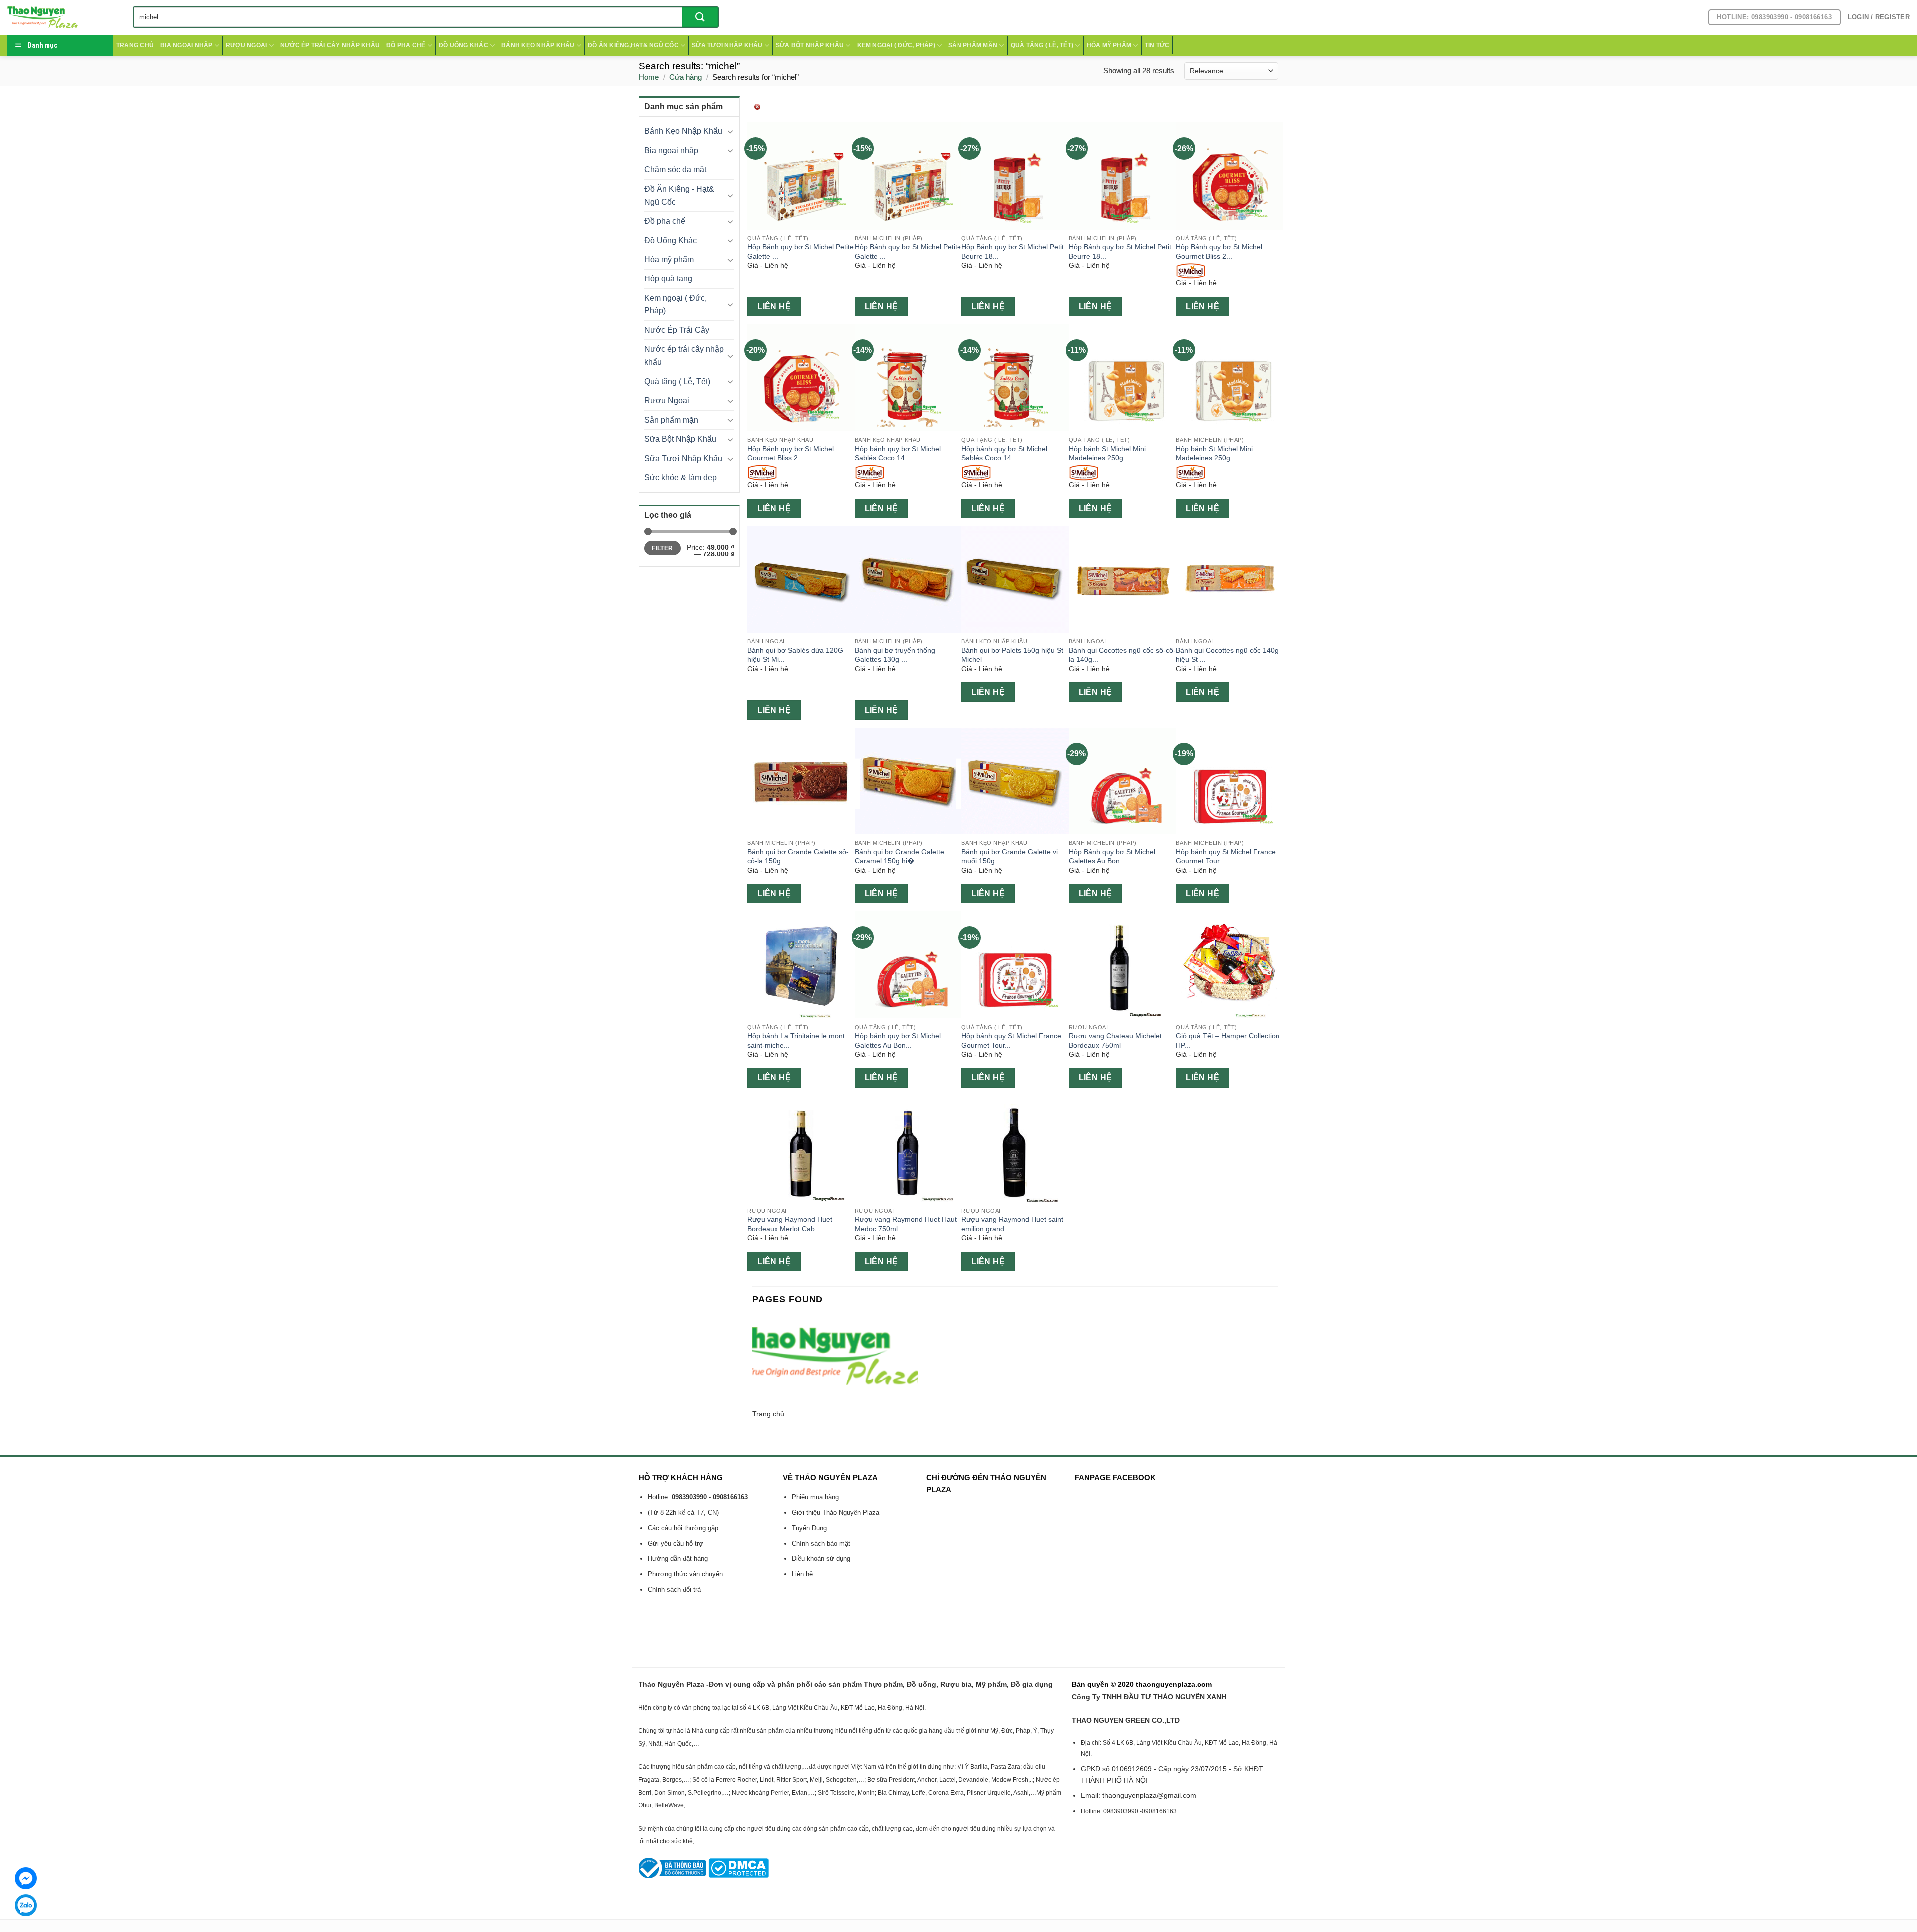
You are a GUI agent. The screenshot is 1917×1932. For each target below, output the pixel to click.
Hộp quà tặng (668, 279)
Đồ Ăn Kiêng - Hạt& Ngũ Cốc (679, 195)
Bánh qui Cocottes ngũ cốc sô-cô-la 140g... (1122, 655)
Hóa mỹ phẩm (1109, 45)
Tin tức (1157, 45)
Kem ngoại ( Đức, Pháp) (896, 45)
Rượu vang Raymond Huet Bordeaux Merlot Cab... (790, 1224)
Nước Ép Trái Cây (677, 330)
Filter (662, 548)
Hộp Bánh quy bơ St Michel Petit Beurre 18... (1013, 251)
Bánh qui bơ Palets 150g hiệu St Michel (1012, 655)
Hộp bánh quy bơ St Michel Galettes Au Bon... (898, 1040)
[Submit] (700, 17)
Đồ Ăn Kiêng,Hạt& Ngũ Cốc (633, 45)
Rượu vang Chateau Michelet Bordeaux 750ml (1115, 1040)
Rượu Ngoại (246, 45)
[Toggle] (731, 131)
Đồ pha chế (406, 45)
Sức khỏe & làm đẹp (681, 477)
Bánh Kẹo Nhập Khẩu (538, 45)
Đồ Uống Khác (464, 45)
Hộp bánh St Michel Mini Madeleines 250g (1107, 453)
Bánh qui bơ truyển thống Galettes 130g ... (895, 655)
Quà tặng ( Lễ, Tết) (1042, 45)
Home (649, 77)
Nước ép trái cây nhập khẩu (330, 45)
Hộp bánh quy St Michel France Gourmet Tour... (1226, 857)
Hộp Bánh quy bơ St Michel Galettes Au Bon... (1112, 857)
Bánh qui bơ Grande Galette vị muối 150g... (1010, 857)
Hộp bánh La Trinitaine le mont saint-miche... (796, 1040)
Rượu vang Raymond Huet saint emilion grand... (1012, 1224)
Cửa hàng (686, 77)
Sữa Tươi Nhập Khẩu (727, 45)
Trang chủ (135, 45)
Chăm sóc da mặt (675, 169)
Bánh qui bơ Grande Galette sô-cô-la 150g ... (798, 857)
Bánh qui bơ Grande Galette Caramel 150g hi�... (899, 857)
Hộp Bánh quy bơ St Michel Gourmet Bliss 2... (1219, 251)
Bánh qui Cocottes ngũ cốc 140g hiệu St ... (1227, 655)
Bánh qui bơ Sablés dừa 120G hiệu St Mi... (795, 655)
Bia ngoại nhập (186, 45)
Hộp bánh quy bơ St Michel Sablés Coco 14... (898, 453)
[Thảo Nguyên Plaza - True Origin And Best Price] (63, 17)
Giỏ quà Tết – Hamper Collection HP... (1228, 1040)
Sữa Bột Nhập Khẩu (810, 45)
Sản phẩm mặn (973, 45)
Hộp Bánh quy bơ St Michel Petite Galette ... (800, 251)
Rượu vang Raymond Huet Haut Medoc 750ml (906, 1224)
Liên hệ (774, 307)
